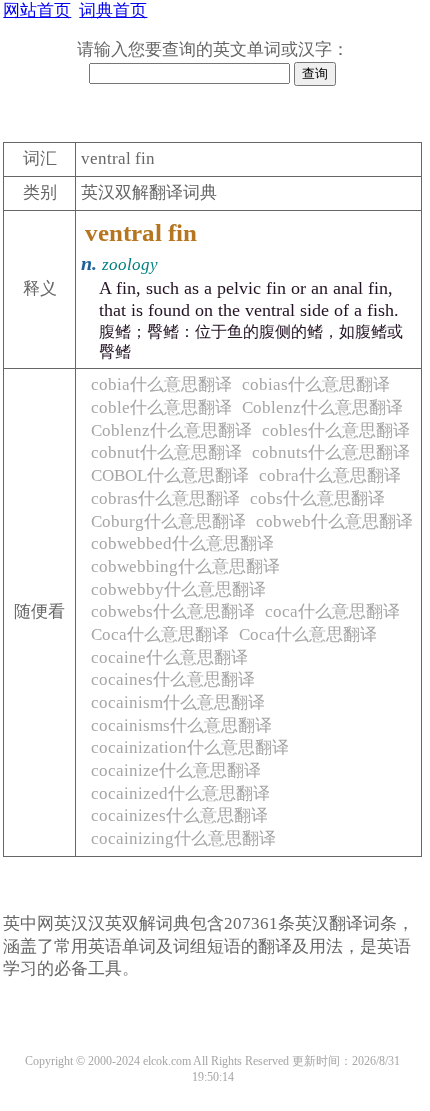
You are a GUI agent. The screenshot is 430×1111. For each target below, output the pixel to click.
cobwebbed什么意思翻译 (182, 543)
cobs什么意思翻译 (317, 498)
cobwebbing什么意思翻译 (185, 566)
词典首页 (113, 10)
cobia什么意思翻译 (161, 384)
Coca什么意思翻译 (160, 634)
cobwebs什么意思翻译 (173, 611)
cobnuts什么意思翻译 (331, 452)
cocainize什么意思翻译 (176, 770)
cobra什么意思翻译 (330, 475)
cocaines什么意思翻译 (173, 679)
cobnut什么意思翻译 (166, 452)
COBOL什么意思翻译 (170, 475)
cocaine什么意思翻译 (169, 657)
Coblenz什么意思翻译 (322, 407)
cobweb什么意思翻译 (334, 521)
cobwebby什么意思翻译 (178, 589)
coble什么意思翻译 (161, 407)
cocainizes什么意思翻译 (179, 815)
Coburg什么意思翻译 (168, 521)
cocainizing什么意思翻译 (183, 838)
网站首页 (37, 10)
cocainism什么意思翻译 (178, 702)
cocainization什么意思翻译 (190, 747)
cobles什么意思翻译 (336, 430)
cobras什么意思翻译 (165, 498)
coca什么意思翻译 (332, 611)
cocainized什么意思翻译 (180, 793)
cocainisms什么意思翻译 (181, 725)
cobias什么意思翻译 (316, 384)
